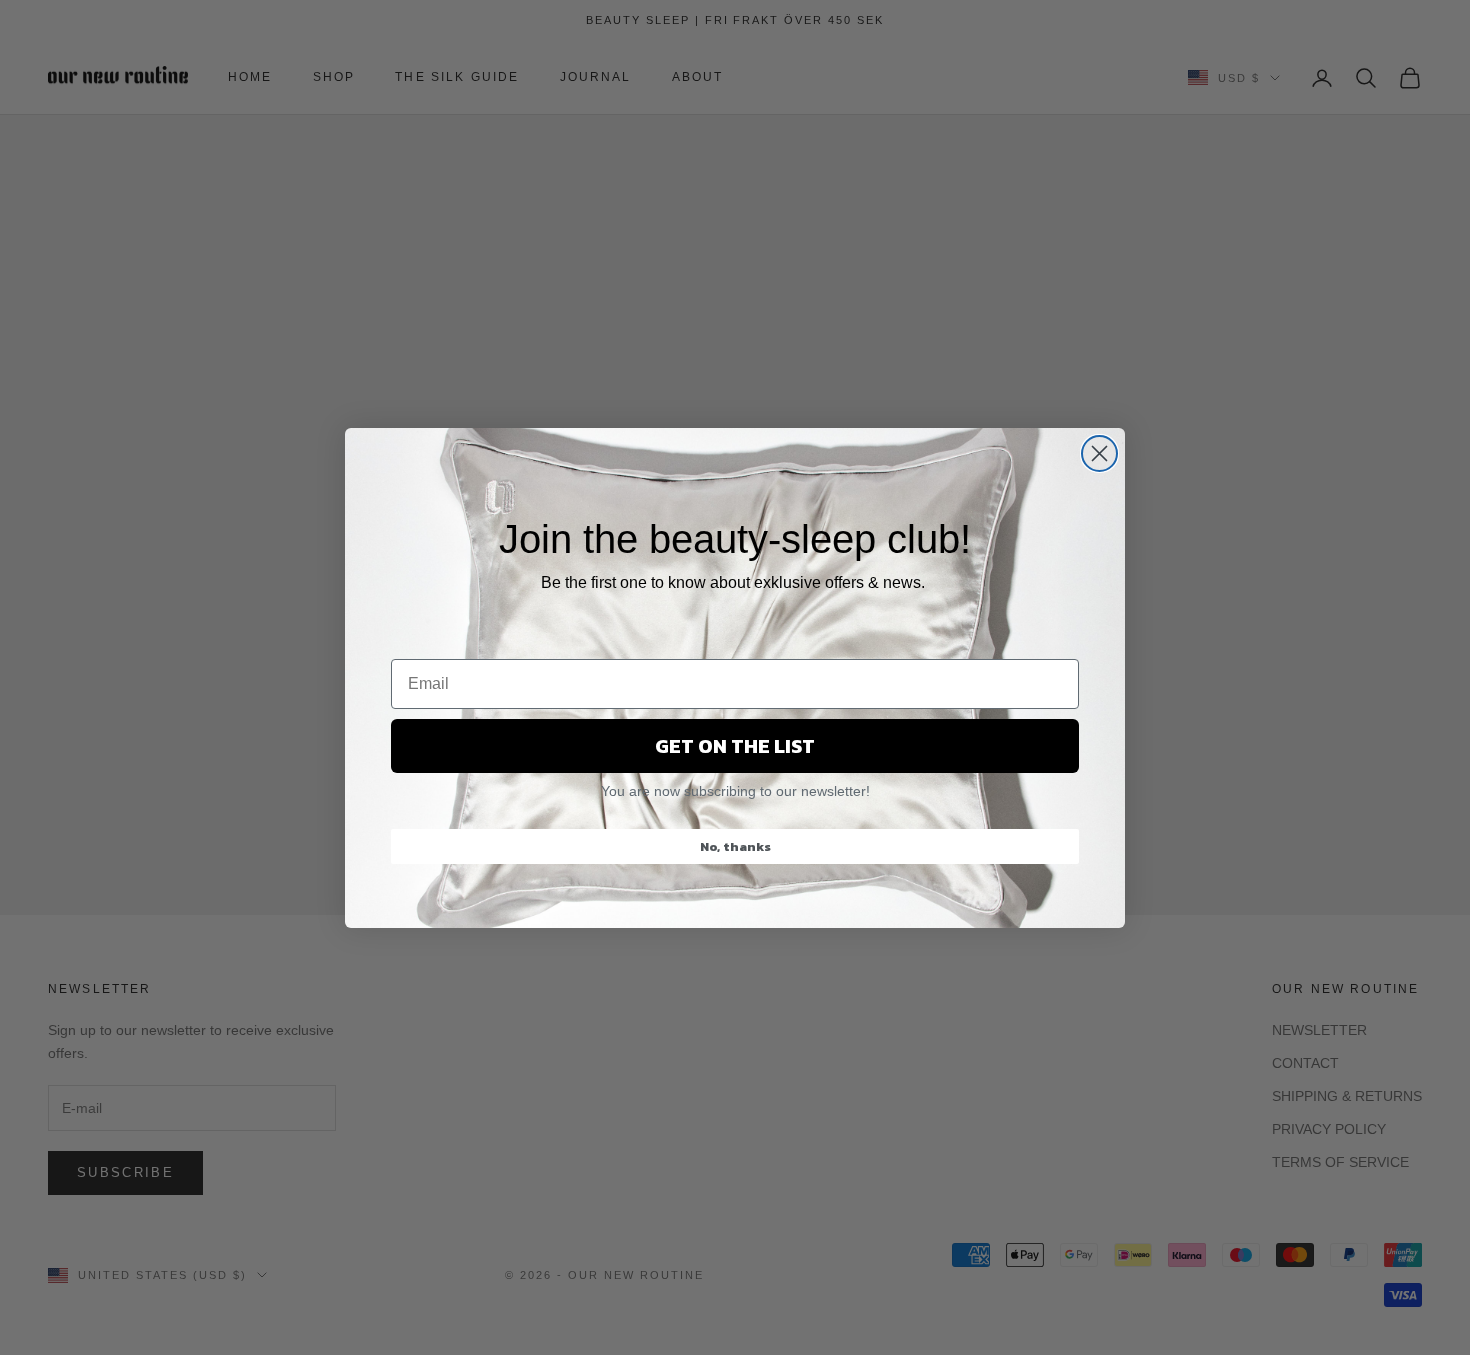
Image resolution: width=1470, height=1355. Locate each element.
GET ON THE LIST (735, 746)
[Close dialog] (1099, 453)
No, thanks (735, 846)
